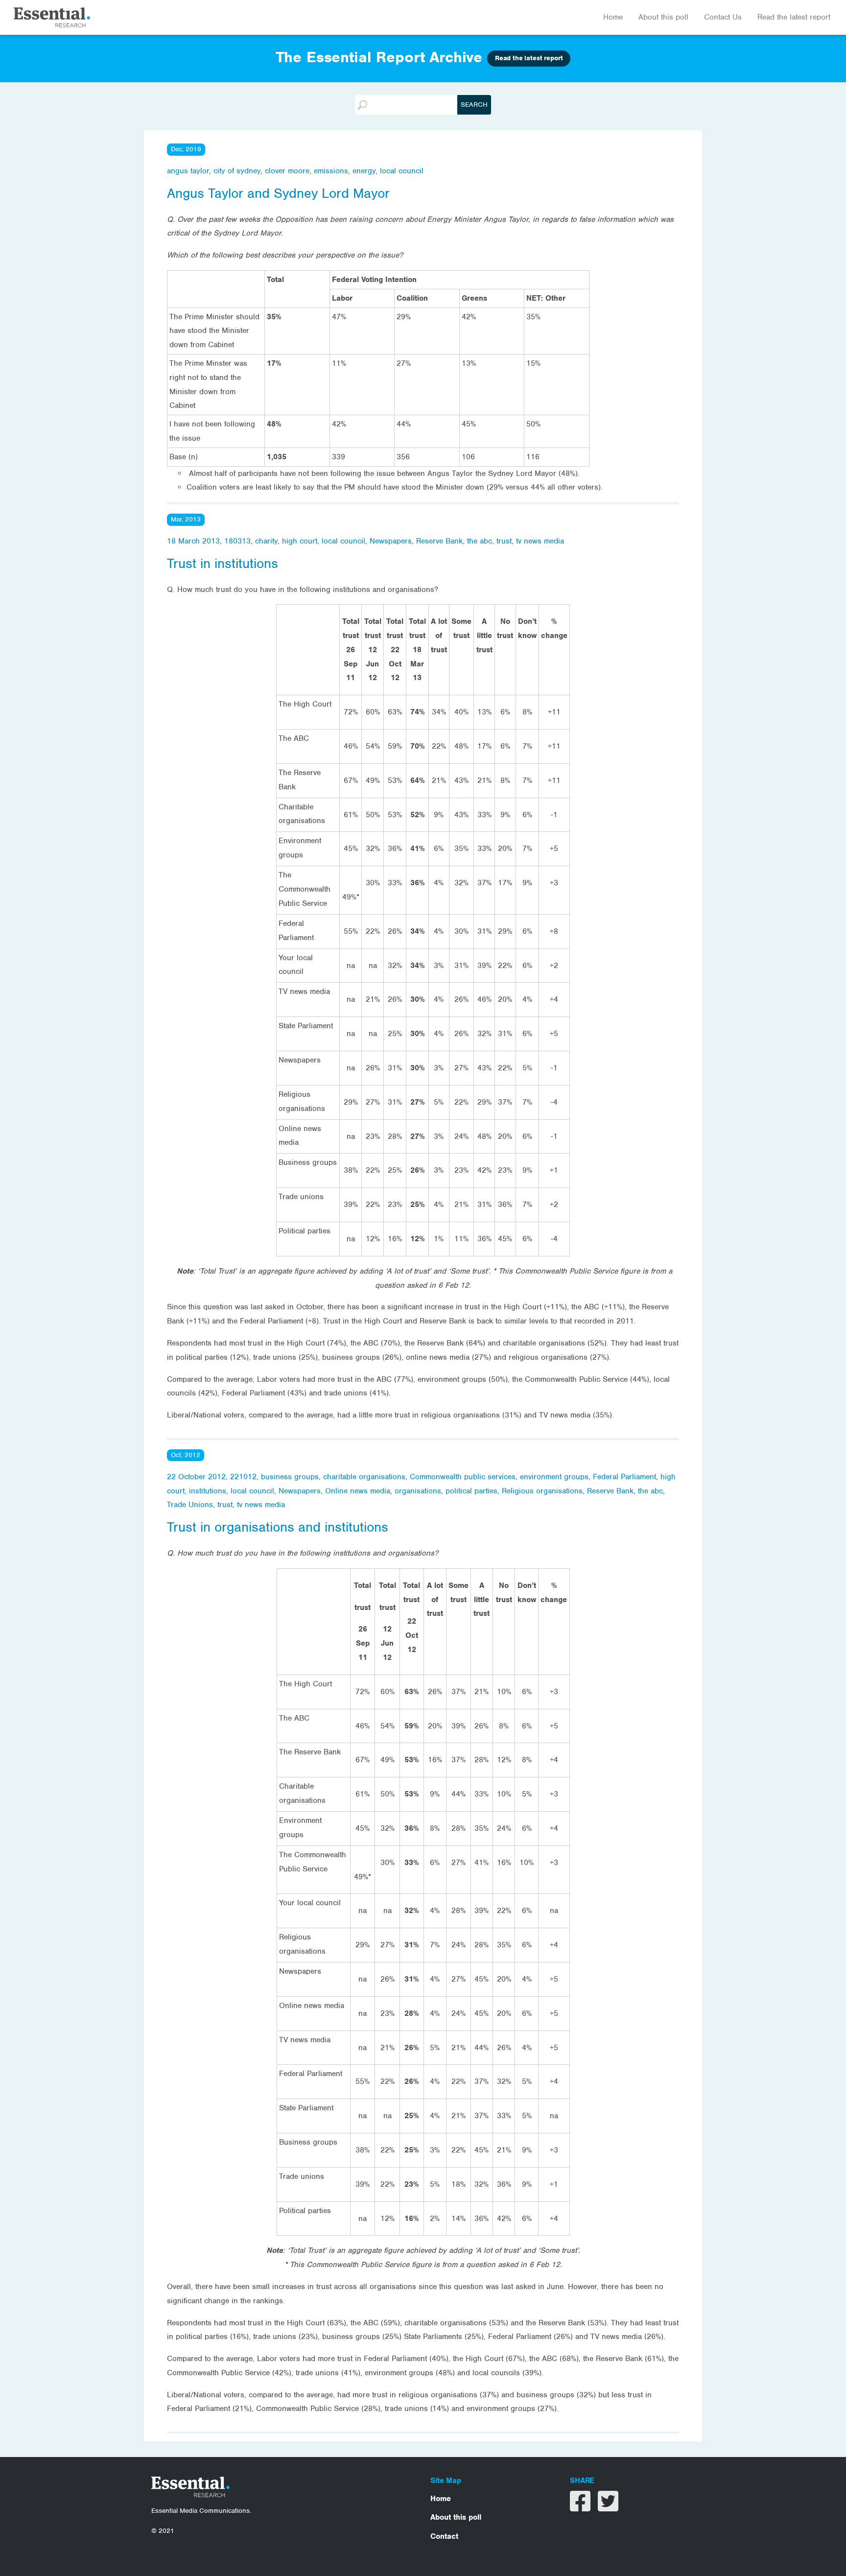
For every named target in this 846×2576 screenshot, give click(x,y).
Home (613, 17)
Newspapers (391, 541)
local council (402, 171)
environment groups (554, 1477)
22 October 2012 (196, 1477)
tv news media (540, 541)
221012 (243, 1477)
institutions (208, 1491)
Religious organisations (542, 1491)
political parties (471, 1491)
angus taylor (188, 171)
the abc (480, 541)
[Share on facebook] (581, 2507)
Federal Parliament (624, 1477)
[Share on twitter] (608, 2507)
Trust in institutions (223, 564)
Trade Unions (190, 1505)
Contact (444, 2536)
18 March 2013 (193, 541)
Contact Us (723, 17)
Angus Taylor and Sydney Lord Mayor (278, 193)
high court (300, 541)
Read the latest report (794, 17)
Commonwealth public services (463, 1477)
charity (266, 541)
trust (504, 541)
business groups (290, 1477)
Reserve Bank (439, 541)
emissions (331, 171)
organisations (418, 1491)
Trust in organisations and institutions (278, 1527)
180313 (237, 541)
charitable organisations (364, 1477)
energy (364, 171)
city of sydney (237, 171)
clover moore (287, 171)
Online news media (358, 1491)
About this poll (663, 17)
